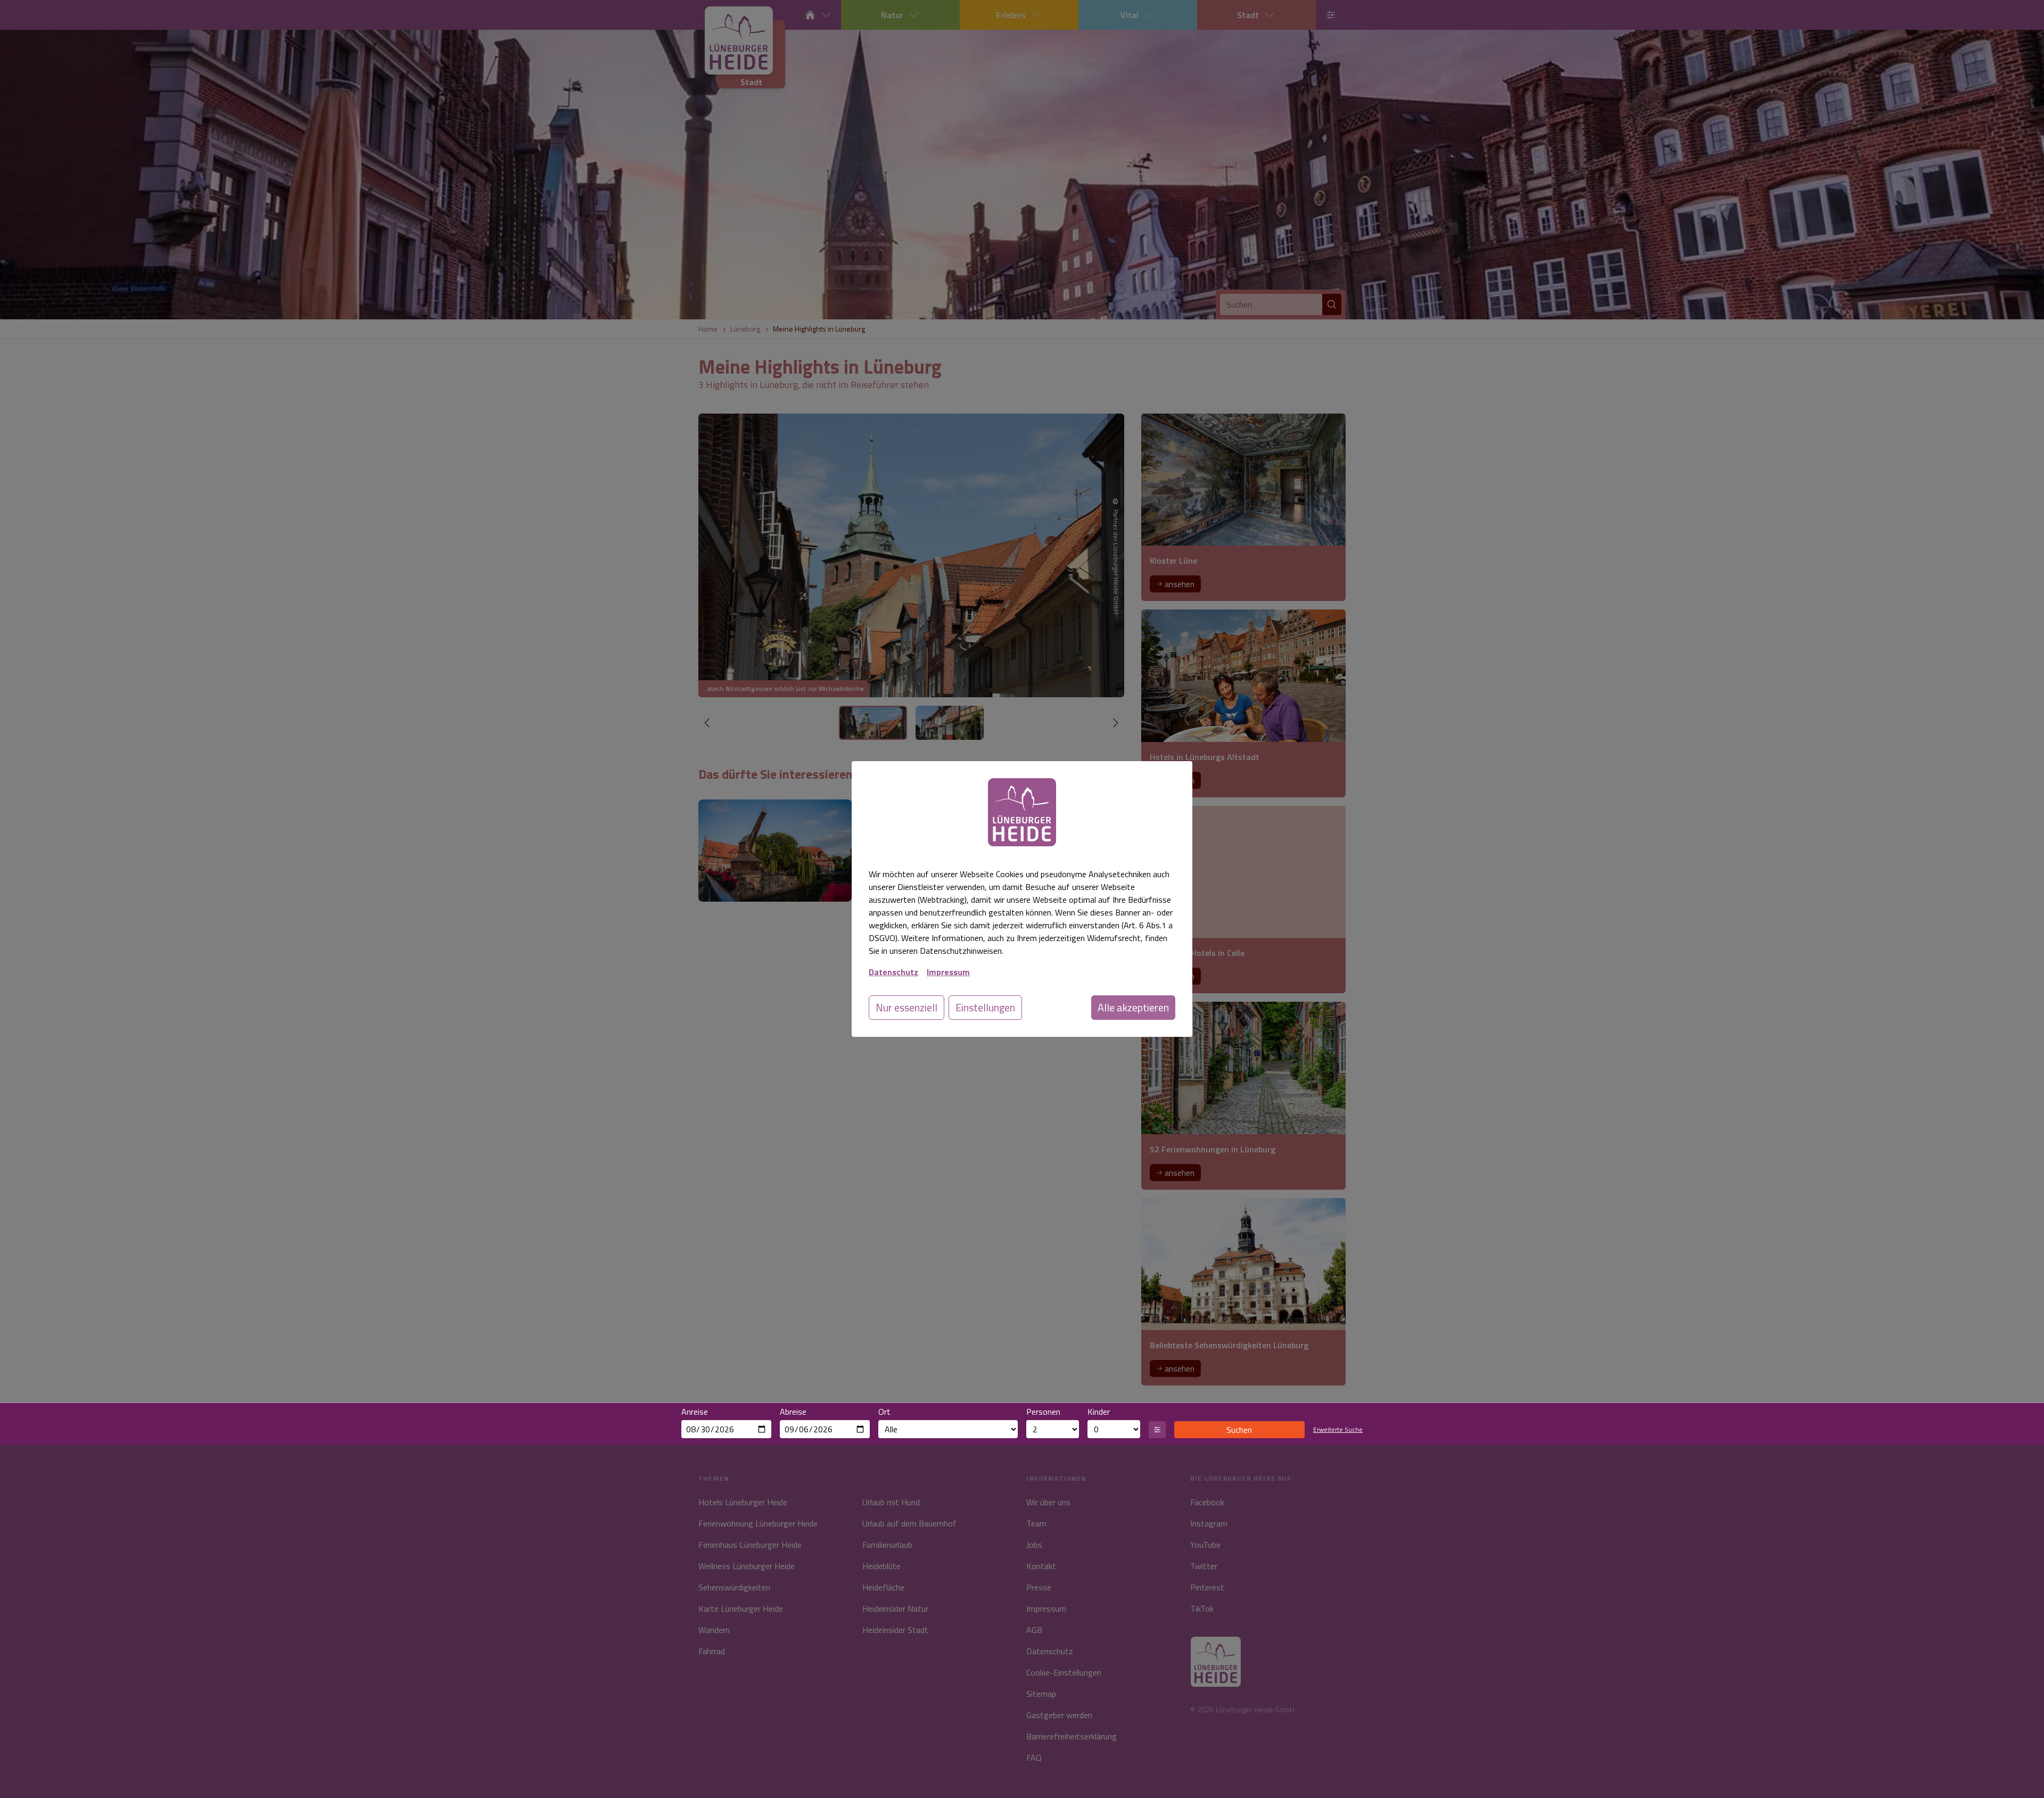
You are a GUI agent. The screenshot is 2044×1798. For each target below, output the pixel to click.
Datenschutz (893, 972)
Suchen (1239, 1430)
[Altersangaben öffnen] (1157, 1430)
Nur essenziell (906, 1007)
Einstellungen (985, 1007)
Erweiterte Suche (1338, 1430)
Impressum (948, 972)
